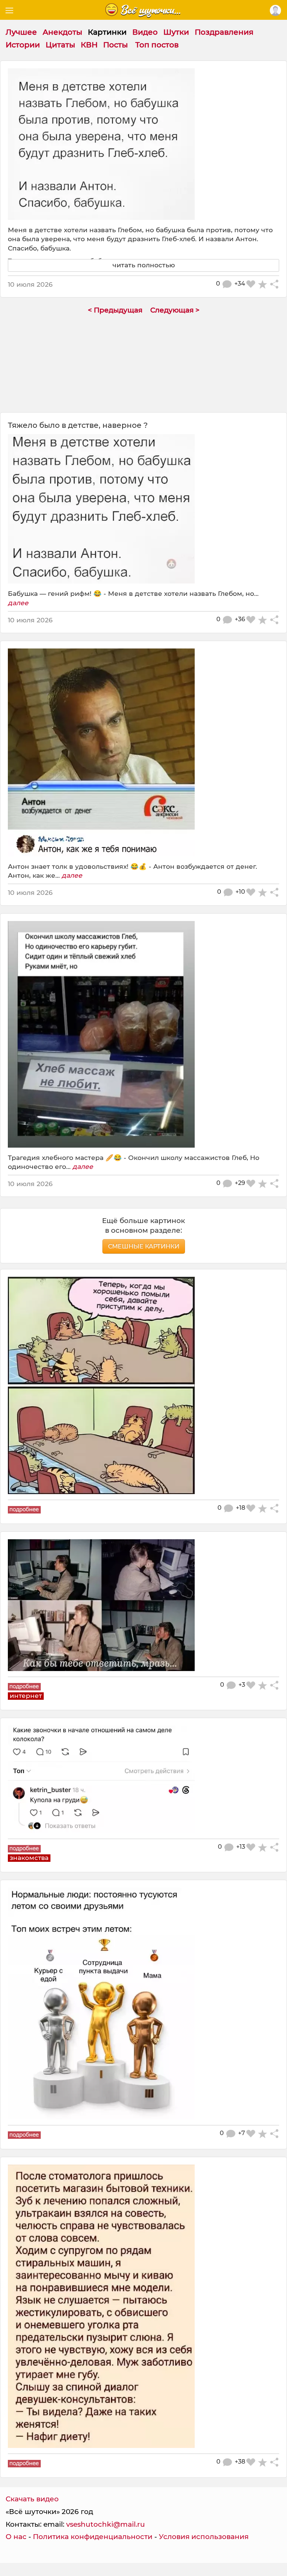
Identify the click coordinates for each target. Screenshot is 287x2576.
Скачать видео (32, 2499)
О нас (16, 2537)
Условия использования (204, 2537)
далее (18, 603)
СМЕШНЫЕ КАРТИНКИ (144, 1246)
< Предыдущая (115, 310)
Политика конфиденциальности (93, 2537)
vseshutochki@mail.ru (106, 2524)
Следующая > (175, 310)
